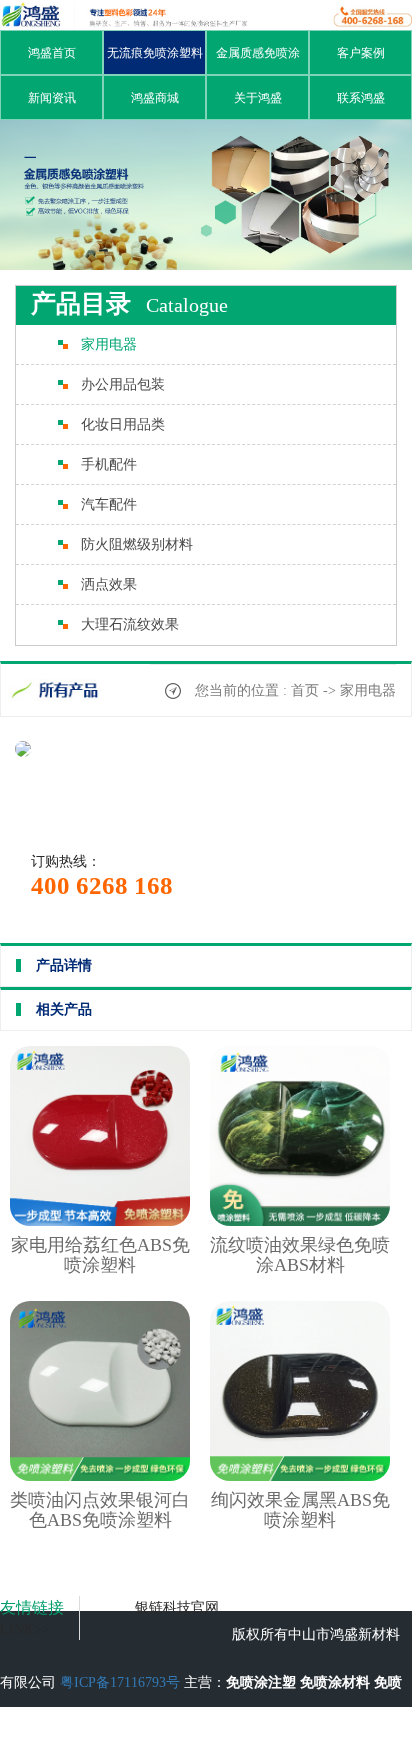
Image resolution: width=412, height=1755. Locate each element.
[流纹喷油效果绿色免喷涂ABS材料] (300, 1221)
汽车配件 (109, 504)
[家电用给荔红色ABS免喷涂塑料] (100, 1221)
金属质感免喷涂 (258, 53)
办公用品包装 (123, 384)
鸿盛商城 (155, 98)
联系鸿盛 (361, 98)
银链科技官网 (177, 1607)
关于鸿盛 (258, 98)
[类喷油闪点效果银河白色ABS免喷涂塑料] (100, 1476)
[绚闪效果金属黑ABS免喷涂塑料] (300, 1476)
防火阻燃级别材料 (137, 544)
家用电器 (109, 344)
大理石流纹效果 (130, 624)
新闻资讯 (52, 98)
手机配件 (109, 464)
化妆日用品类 (123, 424)
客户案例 (361, 53)
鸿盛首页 (52, 53)
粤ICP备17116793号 (120, 1682)
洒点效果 (109, 584)
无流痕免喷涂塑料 (155, 53)
